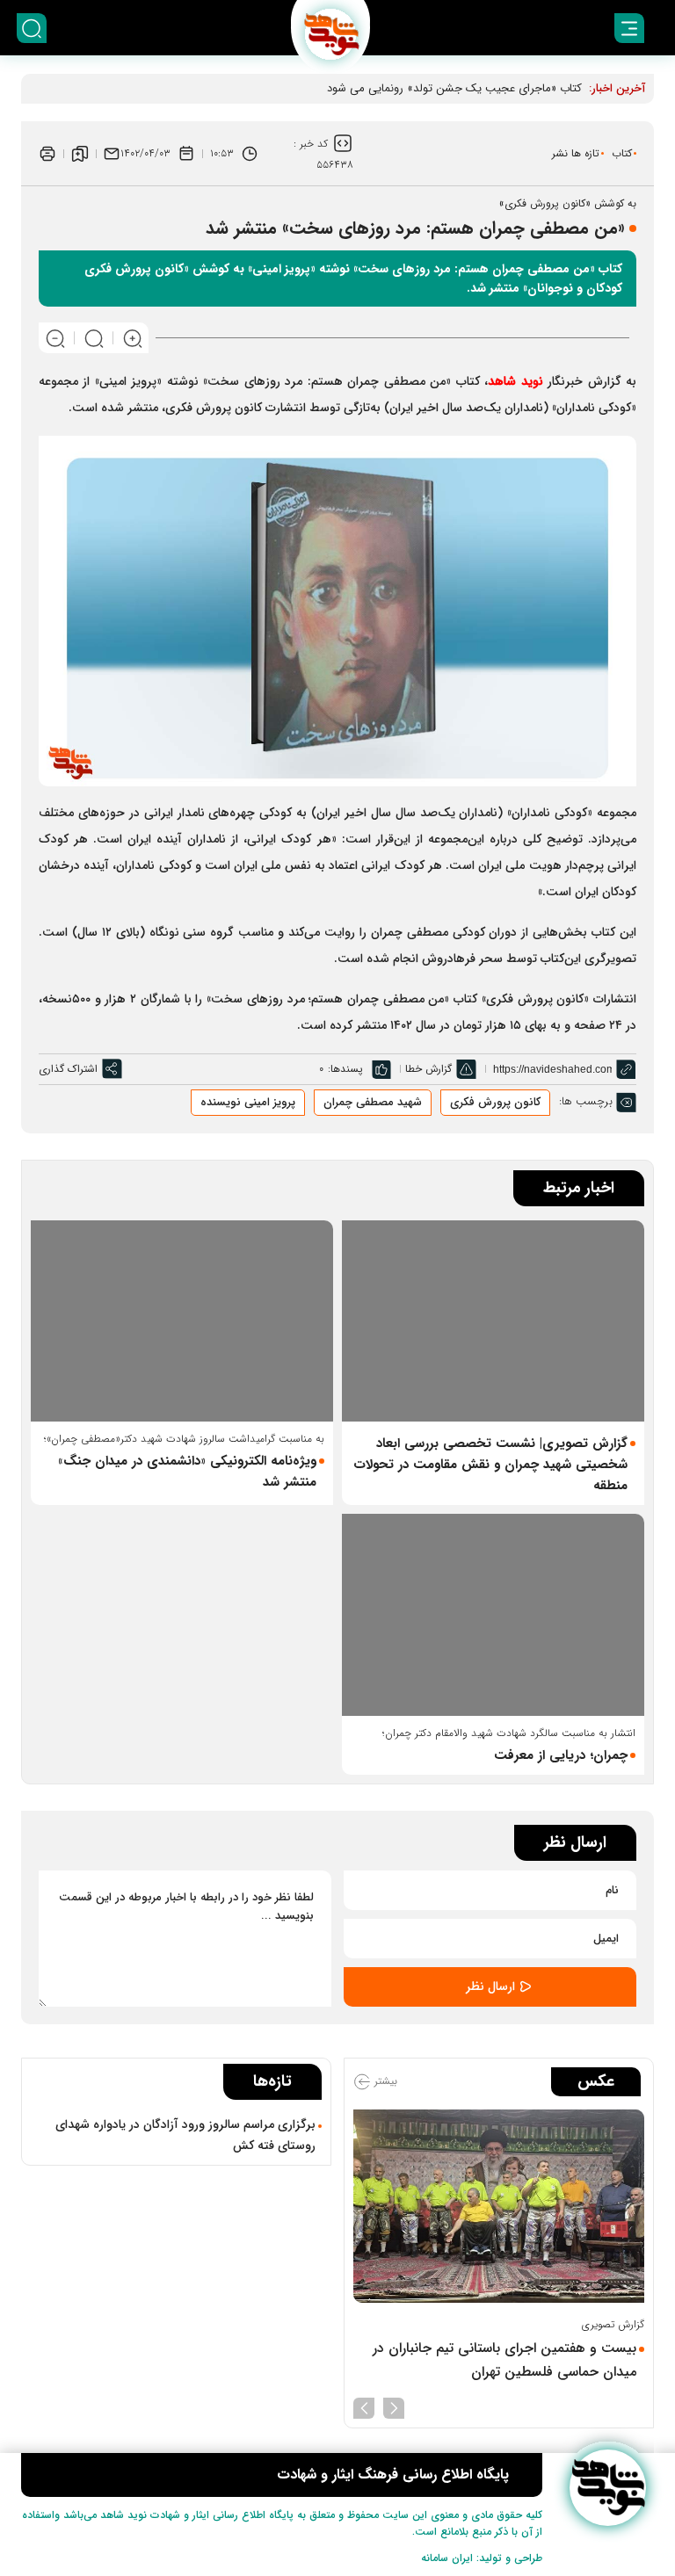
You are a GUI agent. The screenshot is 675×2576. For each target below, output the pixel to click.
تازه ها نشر (576, 153)
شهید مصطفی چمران (373, 1102)
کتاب (622, 153)
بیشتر (384, 2081)
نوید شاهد (515, 381)
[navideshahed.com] (608, 2488)
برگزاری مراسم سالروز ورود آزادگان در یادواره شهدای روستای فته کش (185, 2135)
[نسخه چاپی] (47, 154)
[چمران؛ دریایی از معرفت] (493, 1614)
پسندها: (345, 1069)
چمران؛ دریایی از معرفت (561, 1755)
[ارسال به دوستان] (112, 154)
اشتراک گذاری (68, 1069)
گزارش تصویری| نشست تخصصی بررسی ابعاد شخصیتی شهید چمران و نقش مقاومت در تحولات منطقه (490, 1465)
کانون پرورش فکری (495, 1102)
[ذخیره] (80, 154)
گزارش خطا (428, 1069)
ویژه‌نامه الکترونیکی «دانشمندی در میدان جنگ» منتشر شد (187, 1472)
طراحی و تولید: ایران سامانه (482, 2558)
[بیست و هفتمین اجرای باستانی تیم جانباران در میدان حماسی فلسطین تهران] (499, 2207)
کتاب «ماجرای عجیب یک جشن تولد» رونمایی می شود (454, 88)
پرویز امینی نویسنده (248, 1102)
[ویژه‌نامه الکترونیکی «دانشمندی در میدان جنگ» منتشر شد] (182, 1321)
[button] (394, 2406)
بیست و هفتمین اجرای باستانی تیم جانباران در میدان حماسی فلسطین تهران (504, 2360)
